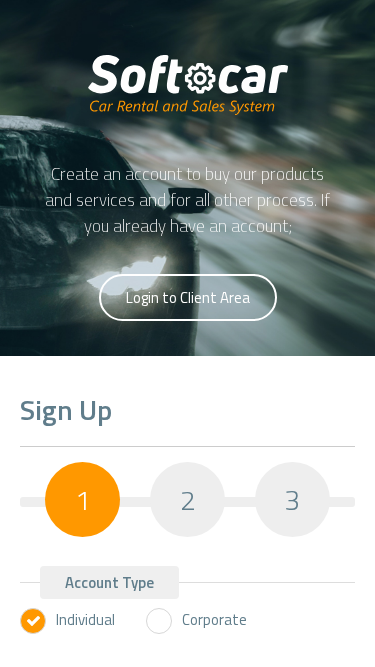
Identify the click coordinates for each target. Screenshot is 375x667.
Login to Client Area (188, 297)
